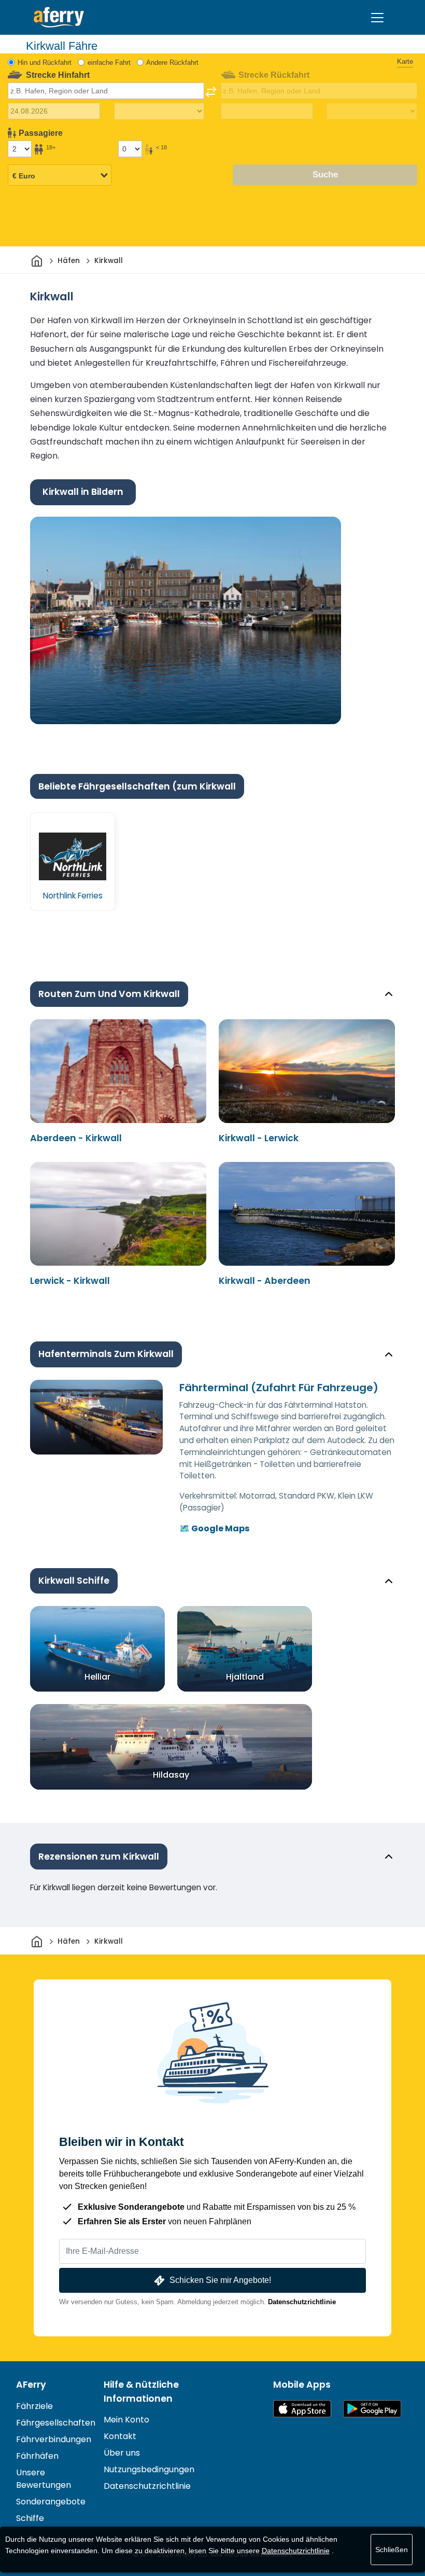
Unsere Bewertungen (44, 2479)
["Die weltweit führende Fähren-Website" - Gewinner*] (59, 17)
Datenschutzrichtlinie (302, 2302)
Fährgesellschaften (56, 2423)
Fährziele (34, 2406)
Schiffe (30, 2518)
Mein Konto (126, 2420)
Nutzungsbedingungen (149, 2469)
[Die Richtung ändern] (211, 92)
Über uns (122, 2453)
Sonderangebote (51, 2502)
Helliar (97, 1677)
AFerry (31, 2385)
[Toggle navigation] (377, 18)
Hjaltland (245, 1677)
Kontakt (120, 2436)
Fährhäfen (37, 2456)
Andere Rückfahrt (172, 63)
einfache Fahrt (109, 63)
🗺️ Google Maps (214, 1528)
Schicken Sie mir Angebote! (220, 2280)
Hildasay (171, 1775)
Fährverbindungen (54, 2439)
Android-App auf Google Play (372, 2409)
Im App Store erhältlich (302, 2409)
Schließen (392, 2550)
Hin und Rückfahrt (45, 63)
